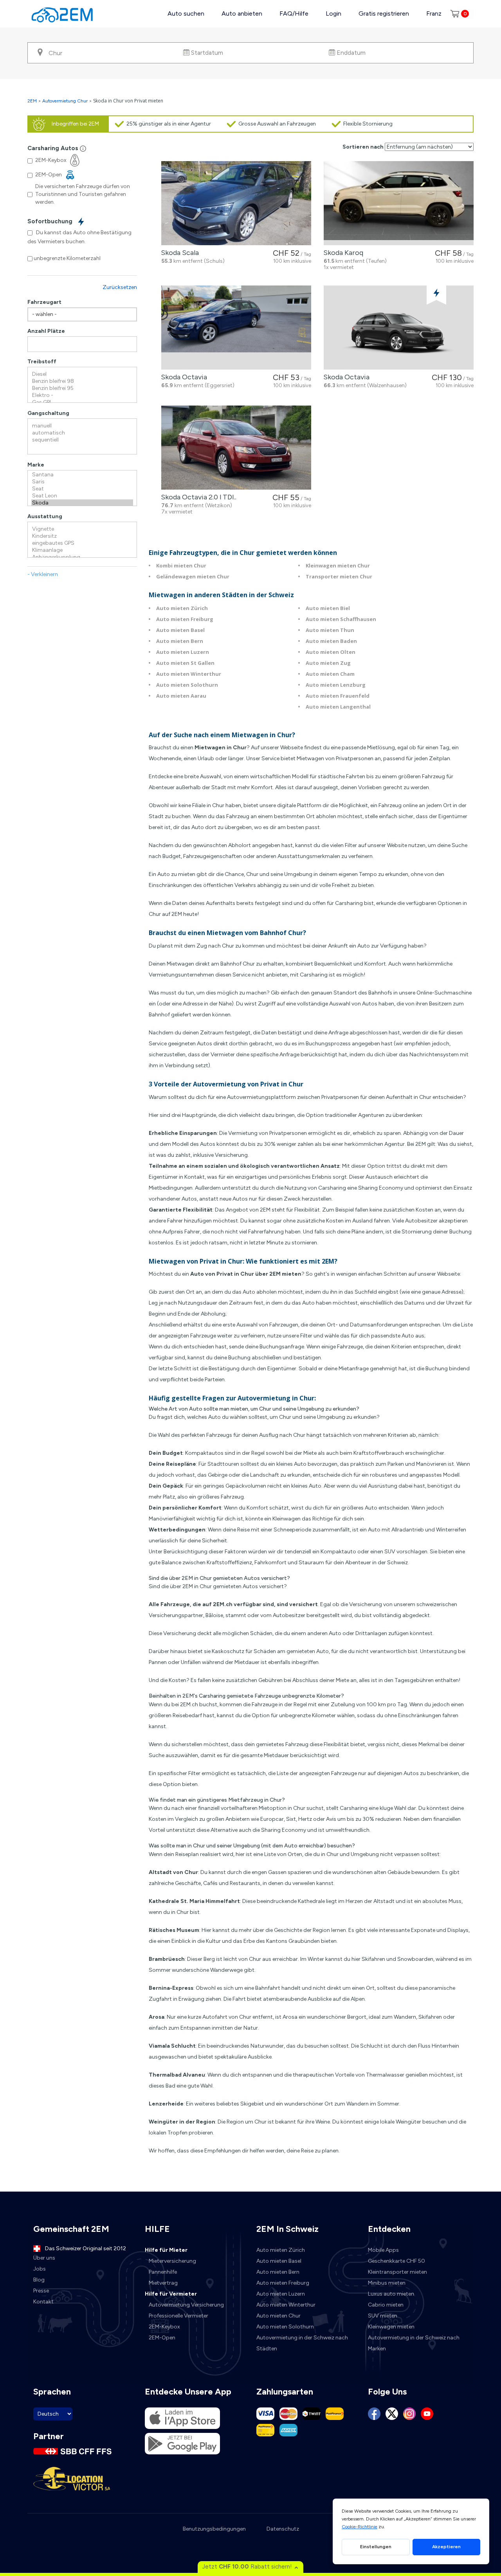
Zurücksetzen (120, 287)
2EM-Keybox (164, 2327)
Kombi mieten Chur (181, 565)
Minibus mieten (387, 2283)
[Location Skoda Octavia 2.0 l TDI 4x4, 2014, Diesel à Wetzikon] (236, 448)
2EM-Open (162, 2338)
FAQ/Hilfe (294, 13)
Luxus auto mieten (391, 2294)
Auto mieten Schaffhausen (341, 619)
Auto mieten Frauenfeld (338, 696)
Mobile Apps (383, 2250)
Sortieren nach (363, 147)
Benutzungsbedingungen (214, 2529)
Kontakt (43, 2302)
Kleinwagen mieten (391, 2327)
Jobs (40, 2269)
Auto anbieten (242, 13)
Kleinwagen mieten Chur (338, 565)
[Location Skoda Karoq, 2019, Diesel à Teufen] (399, 203)
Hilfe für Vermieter (171, 2294)
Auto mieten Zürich (182, 608)
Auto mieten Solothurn (187, 685)
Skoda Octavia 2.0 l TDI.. (197, 497)
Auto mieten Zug (328, 663)
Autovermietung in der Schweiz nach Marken (414, 2343)
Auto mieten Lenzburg (336, 685)
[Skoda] (82, 503)
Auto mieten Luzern (183, 652)
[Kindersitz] (82, 536)
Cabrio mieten (386, 2305)
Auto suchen (186, 13)
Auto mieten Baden (331, 641)
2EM (32, 101)
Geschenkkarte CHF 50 (396, 2261)
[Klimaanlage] (82, 550)
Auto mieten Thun (330, 630)
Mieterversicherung (172, 2261)
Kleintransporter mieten (397, 2272)
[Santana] (82, 475)
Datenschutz (283, 2529)
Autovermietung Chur (65, 101)
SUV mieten (383, 2316)
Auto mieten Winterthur (189, 674)
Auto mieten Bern (180, 641)
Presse (41, 2291)
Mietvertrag (163, 2283)
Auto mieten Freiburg (185, 619)
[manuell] (82, 426)
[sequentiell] (82, 440)
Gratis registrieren (384, 13)
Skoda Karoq (342, 253)
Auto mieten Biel (328, 608)
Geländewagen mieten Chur (193, 576)
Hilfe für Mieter (166, 2250)
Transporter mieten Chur (339, 576)
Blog (39, 2280)
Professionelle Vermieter (178, 2316)
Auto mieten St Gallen (185, 663)
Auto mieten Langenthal (338, 707)
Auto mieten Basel (180, 630)
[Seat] (82, 489)
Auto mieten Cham (330, 674)
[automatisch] (82, 433)
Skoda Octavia (182, 377)
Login (333, 13)
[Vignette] (82, 529)
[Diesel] (82, 374)
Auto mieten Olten (331, 652)
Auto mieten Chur (278, 2316)
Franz (434, 13)
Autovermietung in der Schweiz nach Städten (302, 2343)
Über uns (44, 2258)
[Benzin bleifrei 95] (82, 388)
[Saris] (82, 482)
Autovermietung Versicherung (186, 2305)
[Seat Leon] (82, 496)
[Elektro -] (82, 395)
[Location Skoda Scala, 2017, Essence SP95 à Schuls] (236, 203)
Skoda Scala (178, 253)
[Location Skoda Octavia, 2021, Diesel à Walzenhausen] (399, 328)
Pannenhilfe (163, 2272)
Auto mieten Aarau (181, 696)
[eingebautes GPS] (82, 543)
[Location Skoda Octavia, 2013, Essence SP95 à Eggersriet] (236, 328)
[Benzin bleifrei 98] (82, 381)
